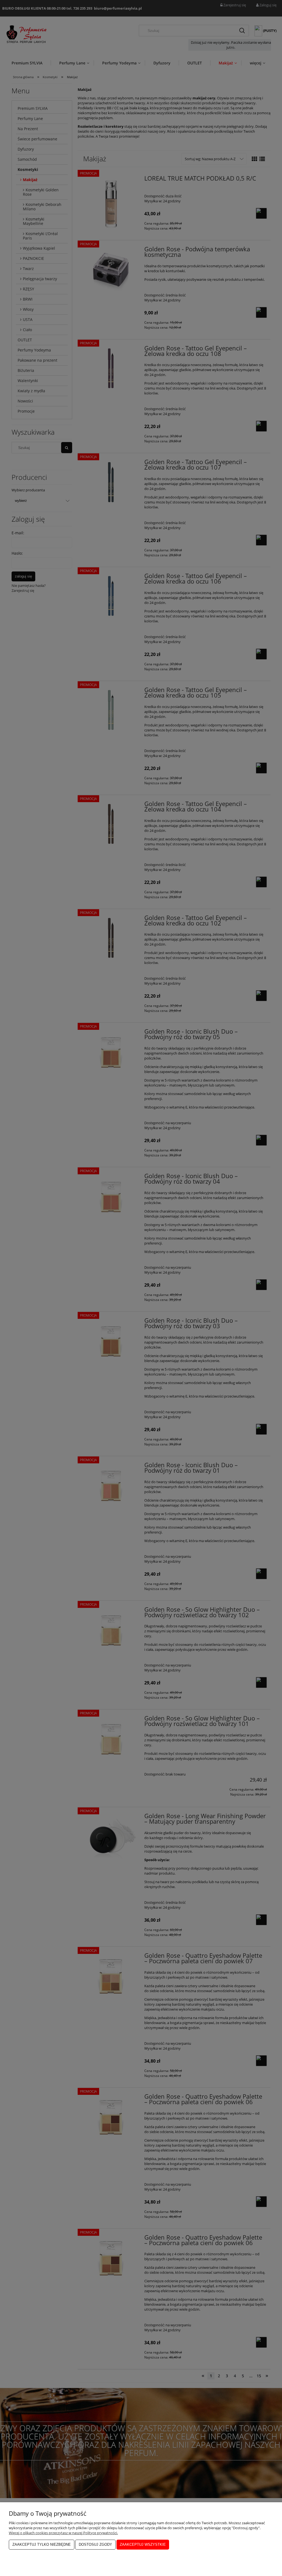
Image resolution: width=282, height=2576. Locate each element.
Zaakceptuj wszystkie (143, 2544)
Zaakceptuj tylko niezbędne (42, 2544)
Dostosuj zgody (95, 2544)
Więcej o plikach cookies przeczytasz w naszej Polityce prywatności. (63, 2533)
